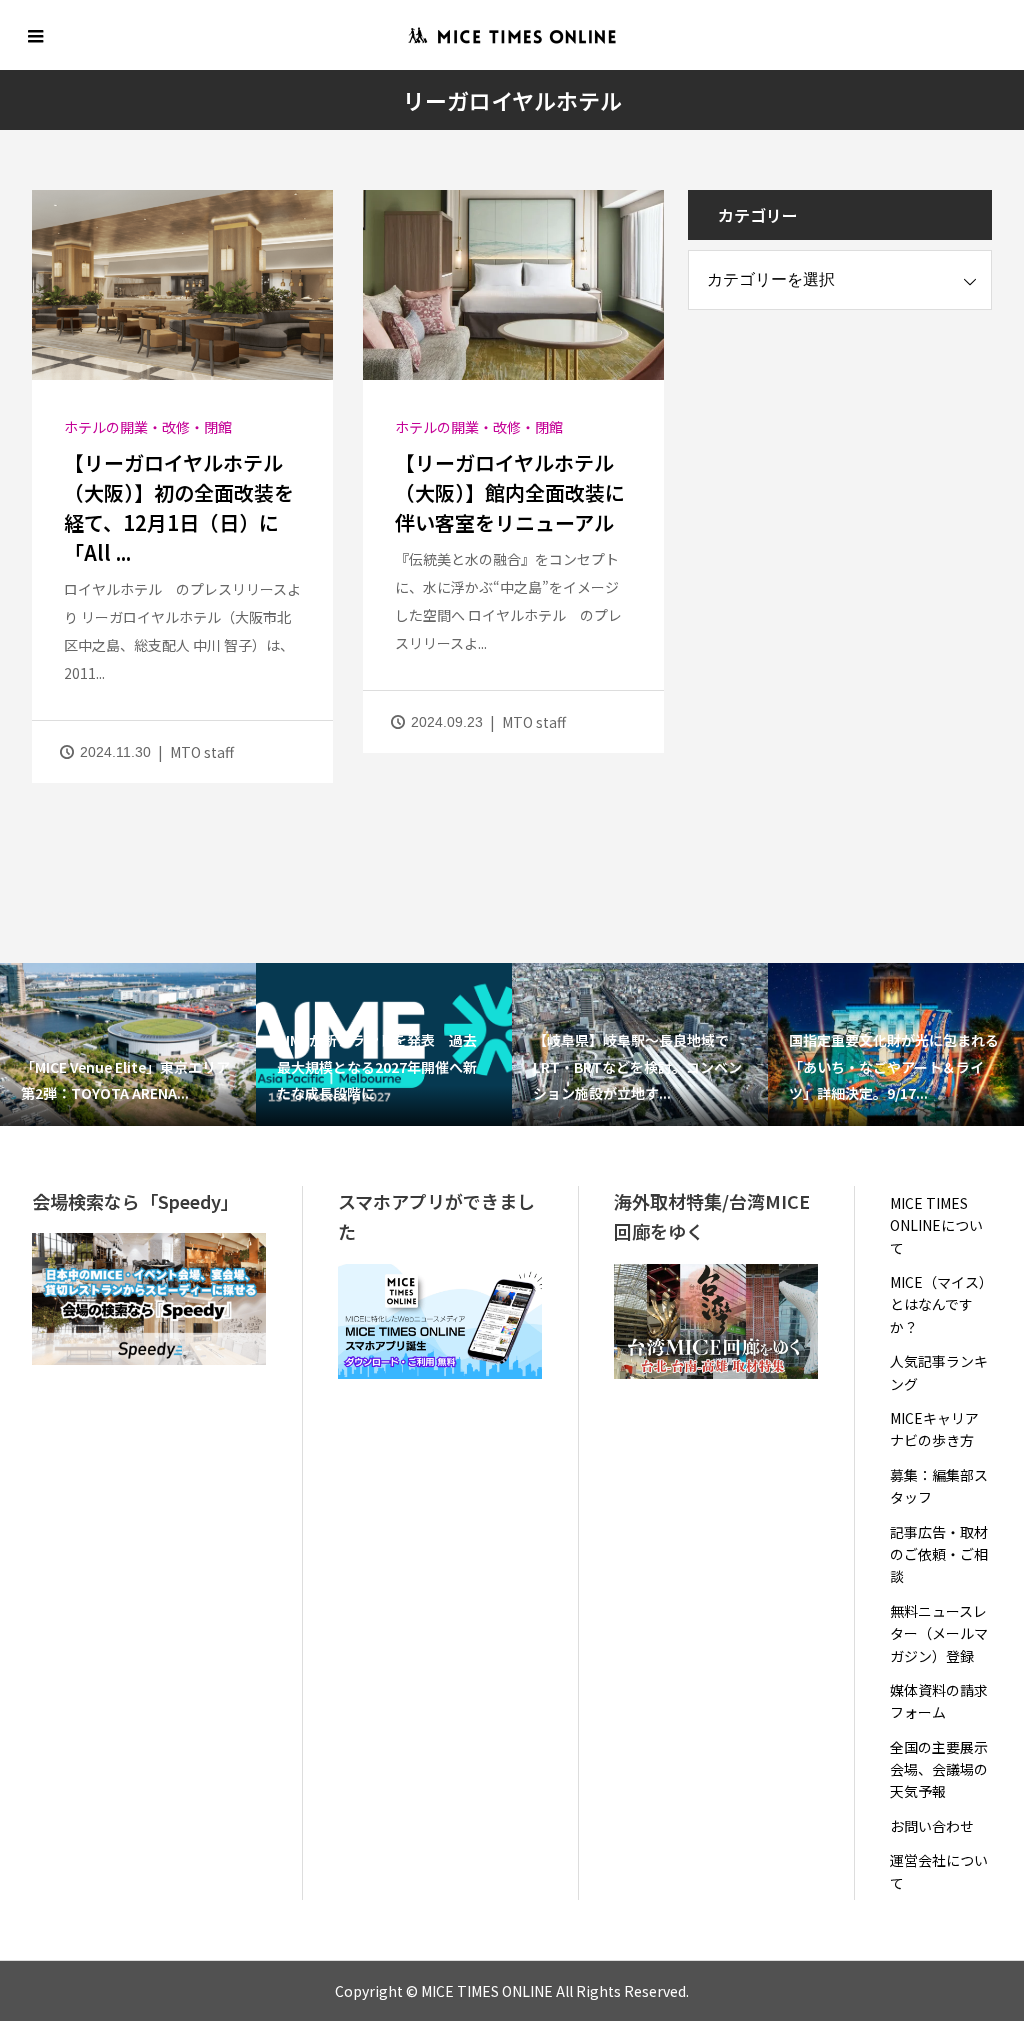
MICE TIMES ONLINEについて (936, 1225)
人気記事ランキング (939, 1372)
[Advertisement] (838, 465)
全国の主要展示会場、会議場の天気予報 (939, 1769)
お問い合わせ (932, 1826)
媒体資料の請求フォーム (939, 1701)
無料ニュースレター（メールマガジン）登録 (939, 1633)
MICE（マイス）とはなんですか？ (938, 1304)
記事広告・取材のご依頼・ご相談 (939, 1554)
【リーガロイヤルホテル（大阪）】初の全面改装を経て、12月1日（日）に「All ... (179, 507)
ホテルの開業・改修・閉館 (148, 427)
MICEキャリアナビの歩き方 (934, 1429)
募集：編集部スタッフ (939, 1486)
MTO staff (202, 752)
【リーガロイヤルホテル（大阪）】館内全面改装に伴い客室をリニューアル (510, 492)
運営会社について (939, 1871)
